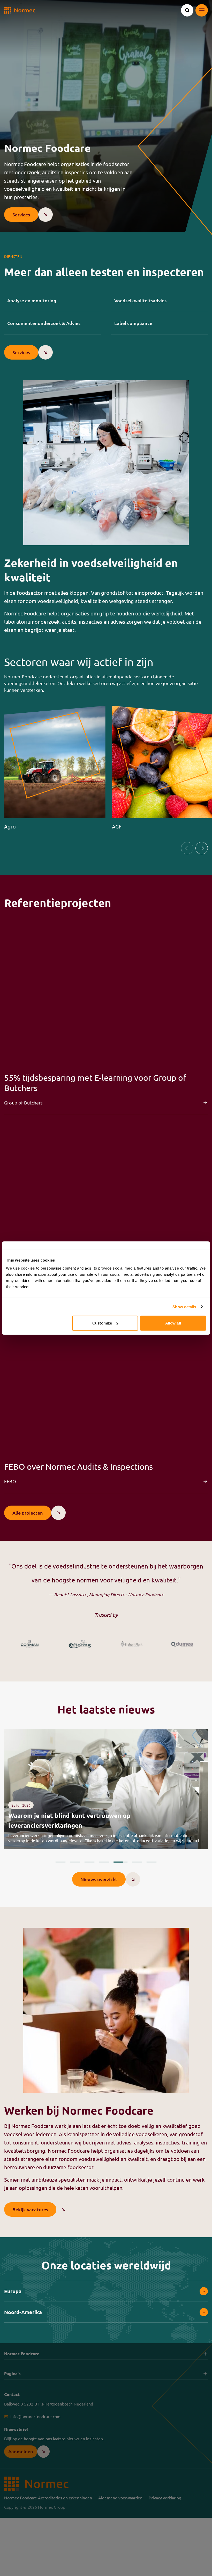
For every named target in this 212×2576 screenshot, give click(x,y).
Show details (184, 1307)
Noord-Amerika (23, 2312)
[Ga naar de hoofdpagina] (20, 10)
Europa (13, 2291)
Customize (102, 1323)
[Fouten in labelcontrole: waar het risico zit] (106, 1789)
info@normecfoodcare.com (35, 2417)
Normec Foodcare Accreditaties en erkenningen (48, 2498)
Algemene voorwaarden (120, 2498)
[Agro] (55, 768)
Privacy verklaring (165, 2498)
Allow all (173, 1323)
